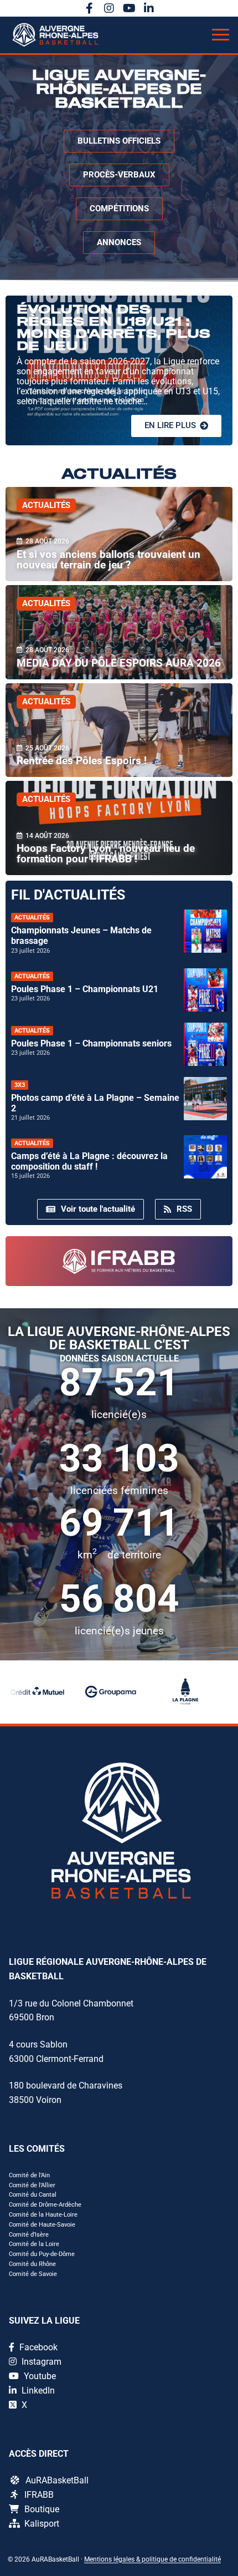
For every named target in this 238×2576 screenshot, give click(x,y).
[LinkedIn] (149, 8)
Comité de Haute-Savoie (42, 2225)
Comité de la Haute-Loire (43, 2215)
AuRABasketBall (57, 2480)
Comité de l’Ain (29, 2175)
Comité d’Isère (29, 2235)
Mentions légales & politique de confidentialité (152, 2559)
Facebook (37, 2347)
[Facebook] (89, 8)
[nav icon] (221, 35)
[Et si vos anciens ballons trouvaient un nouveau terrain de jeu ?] (119, 534)
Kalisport (42, 2524)
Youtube (39, 2376)
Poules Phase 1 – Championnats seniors (91, 1043)
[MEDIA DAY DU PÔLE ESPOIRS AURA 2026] (119, 632)
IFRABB (39, 2495)
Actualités (46, 505)
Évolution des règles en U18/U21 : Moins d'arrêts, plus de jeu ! (113, 328)
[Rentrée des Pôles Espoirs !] (119, 730)
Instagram (40, 2362)
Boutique (42, 2509)
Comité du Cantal (33, 2195)
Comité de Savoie (33, 2274)
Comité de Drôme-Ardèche (45, 2205)
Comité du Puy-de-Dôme (42, 2254)
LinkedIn (37, 2390)
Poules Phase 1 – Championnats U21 (85, 989)
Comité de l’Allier (32, 2185)
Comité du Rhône (32, 2264)
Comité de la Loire (34, 2244)
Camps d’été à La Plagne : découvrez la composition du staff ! (89, 1161)
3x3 (20, 1085)
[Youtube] (129, 8)
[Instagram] (109, 8)
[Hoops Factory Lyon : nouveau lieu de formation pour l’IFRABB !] (119, 828)
